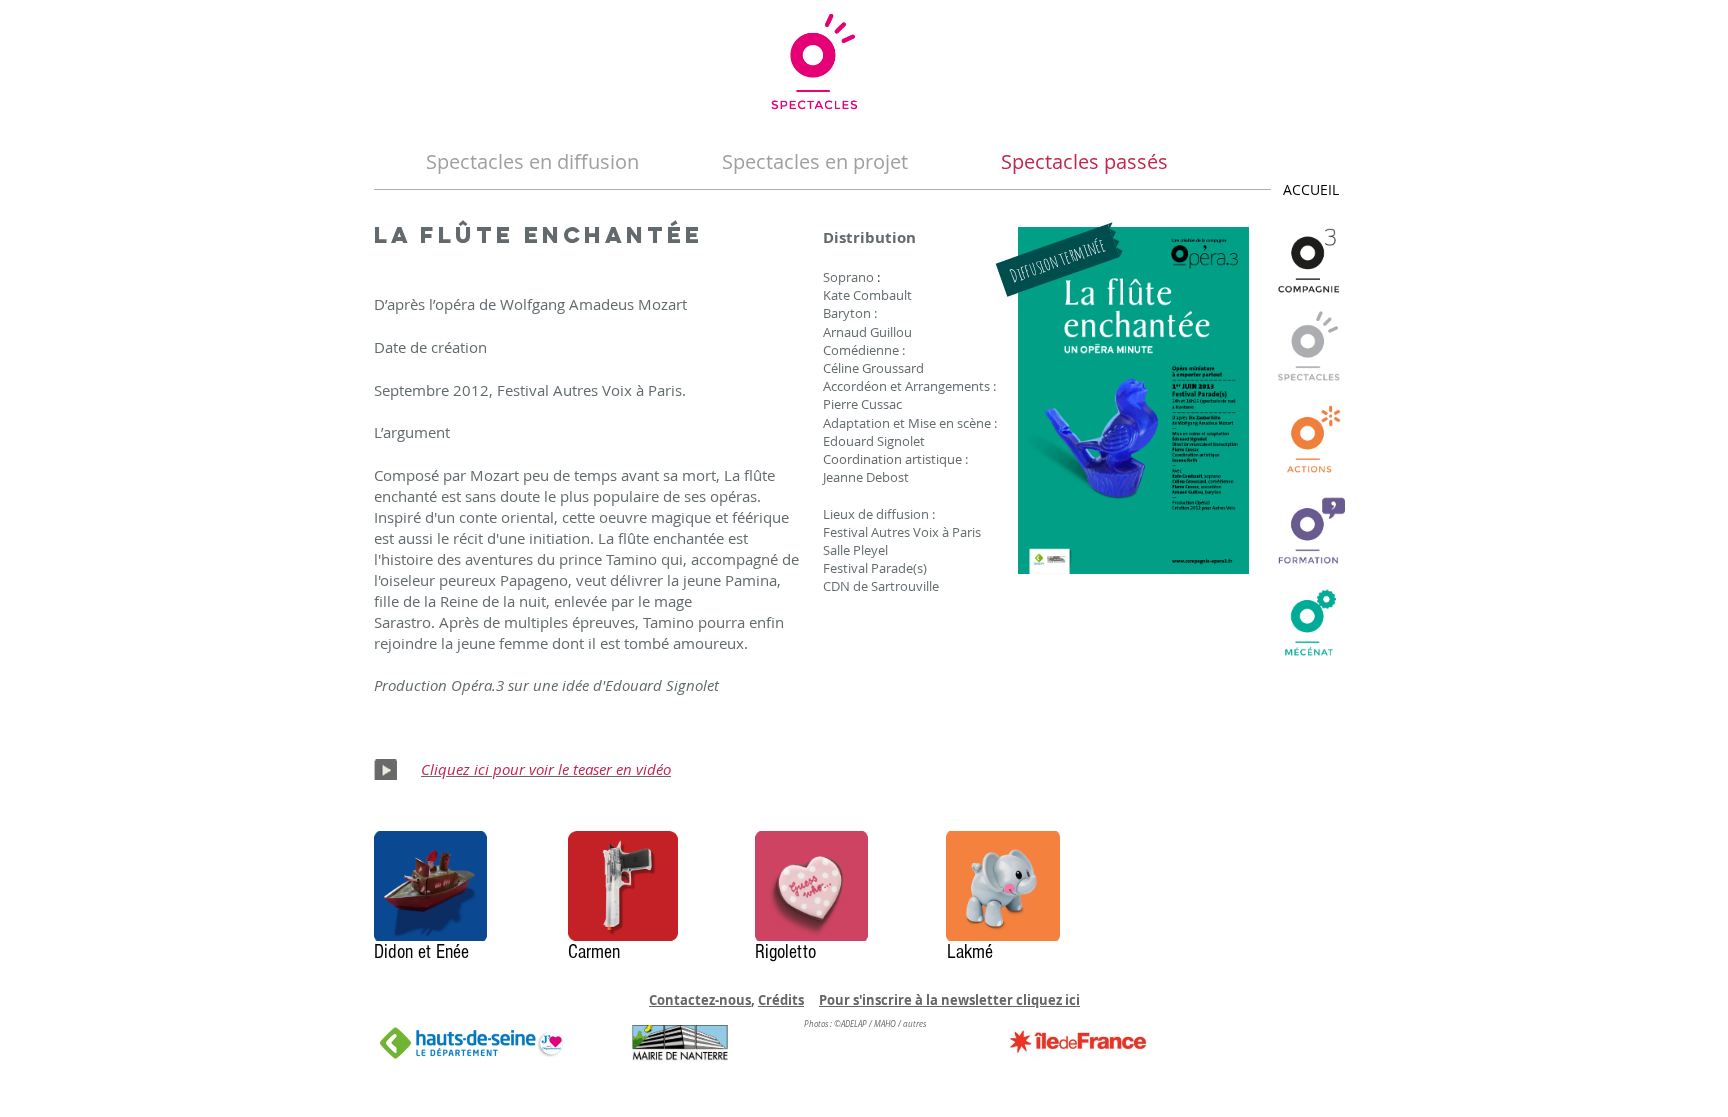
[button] (1060, 259)
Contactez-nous (700, 1000)
